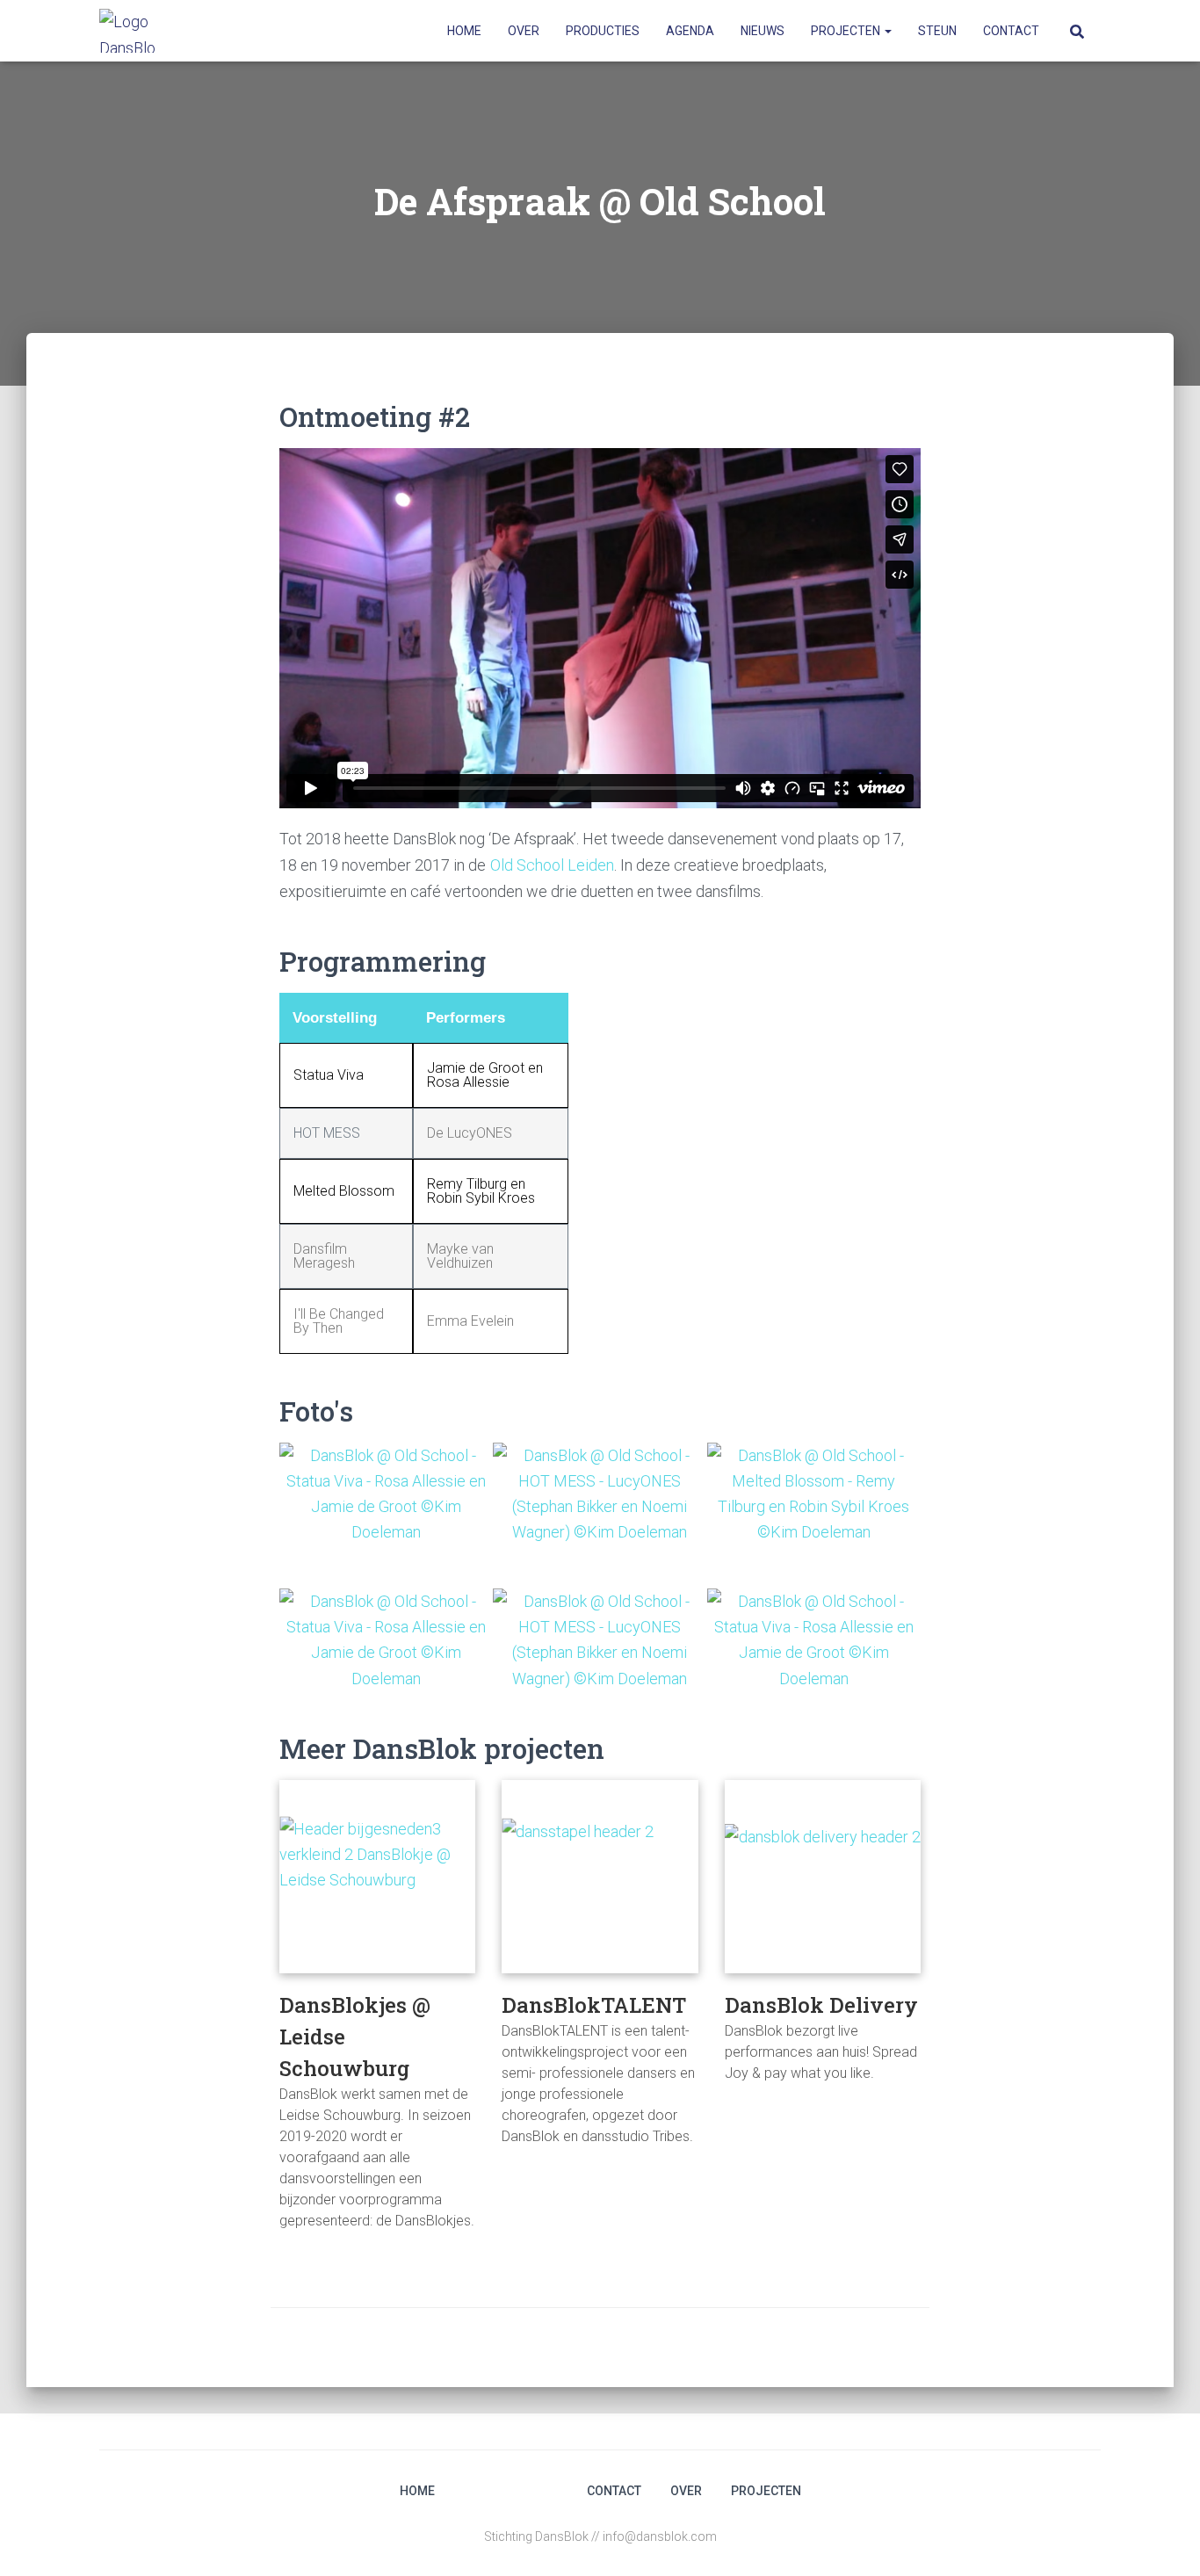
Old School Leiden (552, 865)
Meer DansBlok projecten (442, 1748)
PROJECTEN (847, 31)
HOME (464, 31)
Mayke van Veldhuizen (460, 1256)
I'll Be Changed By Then (339, 1321)
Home (417, 2491)
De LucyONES (470, 1133)
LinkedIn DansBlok (557, 2491)
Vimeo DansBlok (526, 2491)
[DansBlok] (130, 31)
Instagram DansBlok (465, 2491)
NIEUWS (763, 31)
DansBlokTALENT (594, 2005)
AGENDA (690, 31)
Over (686, 2491)
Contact (614, 2491)
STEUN (937, 31)
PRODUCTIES (603, 31)
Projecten (766, 2491)
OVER (524, 31)
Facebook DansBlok (495, 2491)
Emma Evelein (470, 1321)
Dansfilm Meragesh (324, 1256)
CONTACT (1011, 31)
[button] (296, 1493)
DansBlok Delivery (821, 2005)
